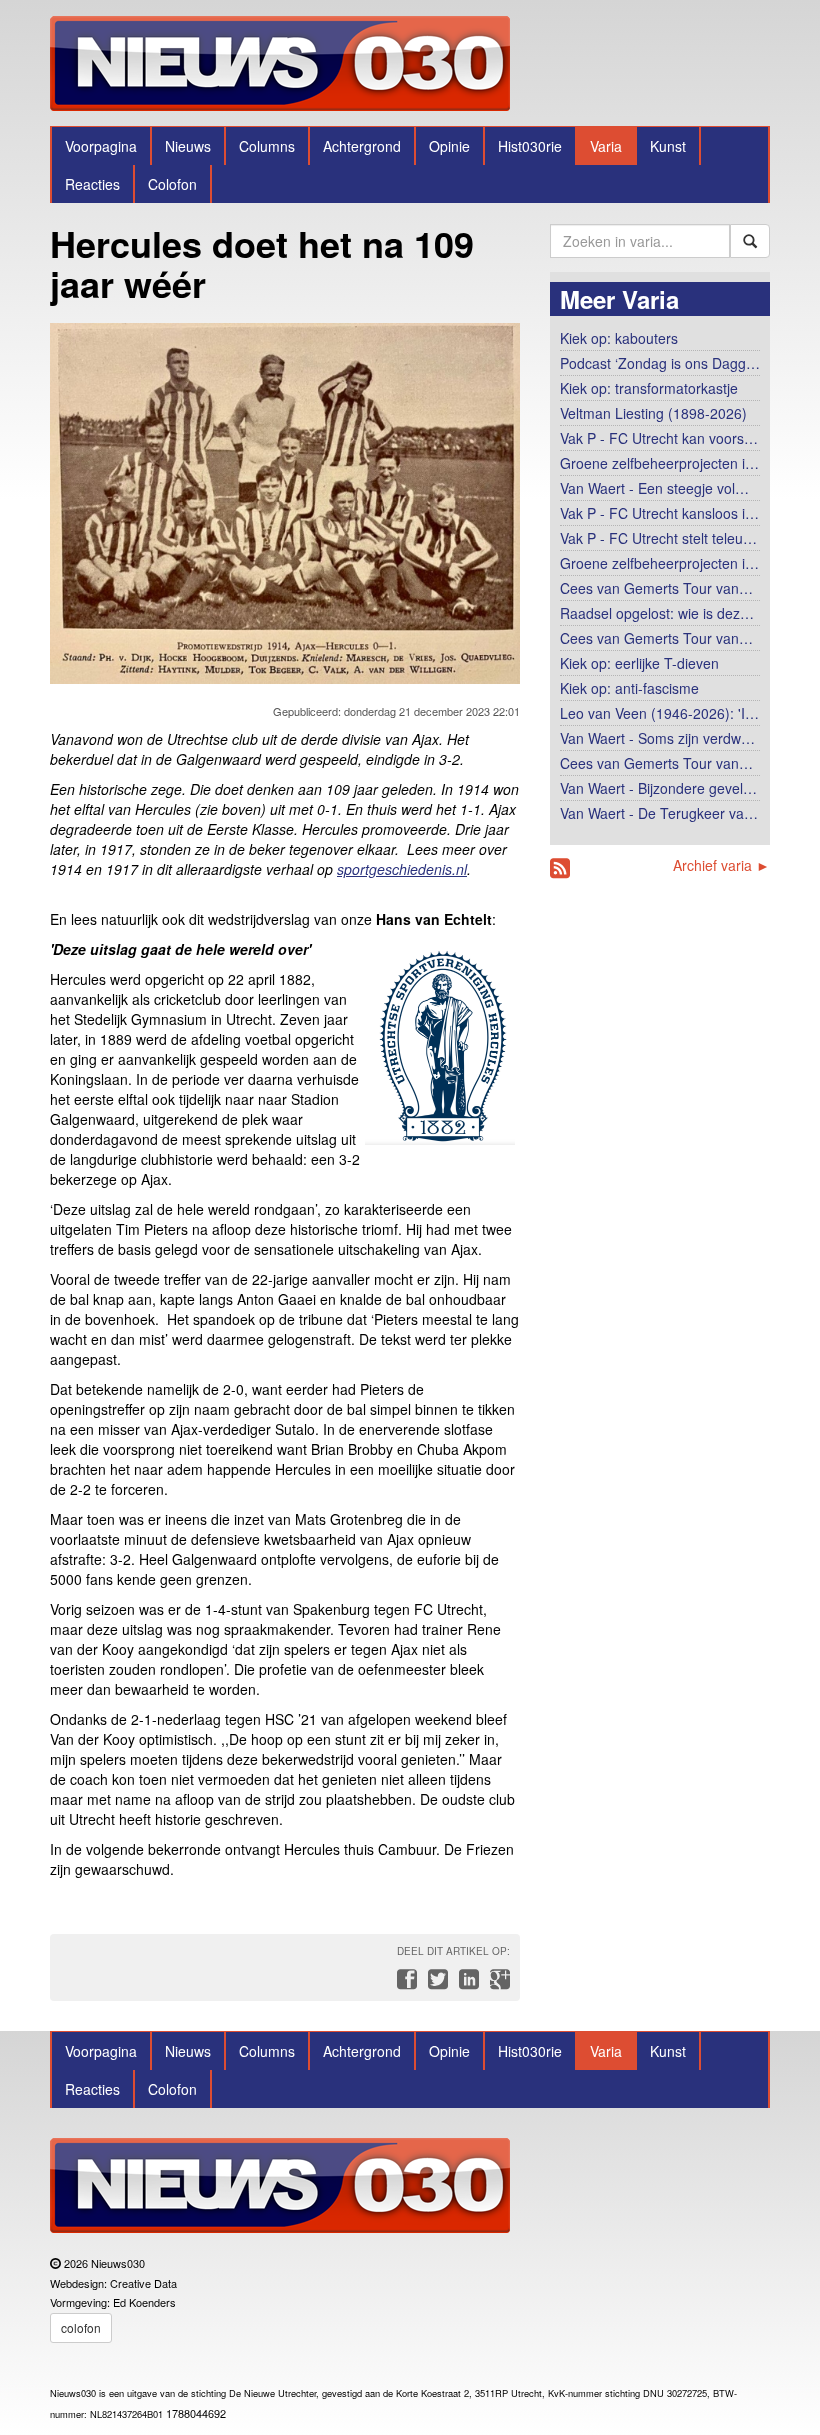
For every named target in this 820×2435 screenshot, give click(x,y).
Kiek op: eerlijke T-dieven (639, 663)
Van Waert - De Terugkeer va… (659, 813)
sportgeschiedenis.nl (402, 869)
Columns (267, 146)
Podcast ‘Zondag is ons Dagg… (660, 363)
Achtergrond (362, 146)
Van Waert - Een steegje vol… (654, 488)
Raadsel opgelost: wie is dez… (657, 613)
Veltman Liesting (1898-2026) (653, 413)
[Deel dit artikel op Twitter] (435, 1984)
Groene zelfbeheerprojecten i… (659, 463)
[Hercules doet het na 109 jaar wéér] (285, 498)
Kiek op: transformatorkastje (649, 388)
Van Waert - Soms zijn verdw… (657, 738)
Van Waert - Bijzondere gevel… (658, 788)
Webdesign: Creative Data (113, 2283)
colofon (81, 2327)
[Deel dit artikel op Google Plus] (496, 1984)
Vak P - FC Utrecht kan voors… (659, 438)
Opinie (449, 146)
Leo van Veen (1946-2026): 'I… (659, 713)
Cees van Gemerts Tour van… (656, 588)
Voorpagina (101, 146)
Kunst (668, 146)
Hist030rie (530, 146)
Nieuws (188, 146)
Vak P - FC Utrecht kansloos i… (659, 513)
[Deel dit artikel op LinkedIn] (466, 1984)
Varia (606, 146)
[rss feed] (560, 868)
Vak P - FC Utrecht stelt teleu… (658, 538)
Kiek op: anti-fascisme (629, 688)
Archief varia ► (721, 865)
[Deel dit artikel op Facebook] (404, 1984)
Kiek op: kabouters (619, 338)
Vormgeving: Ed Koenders (113, 2302)
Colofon (172, 184)
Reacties (92, 184)
